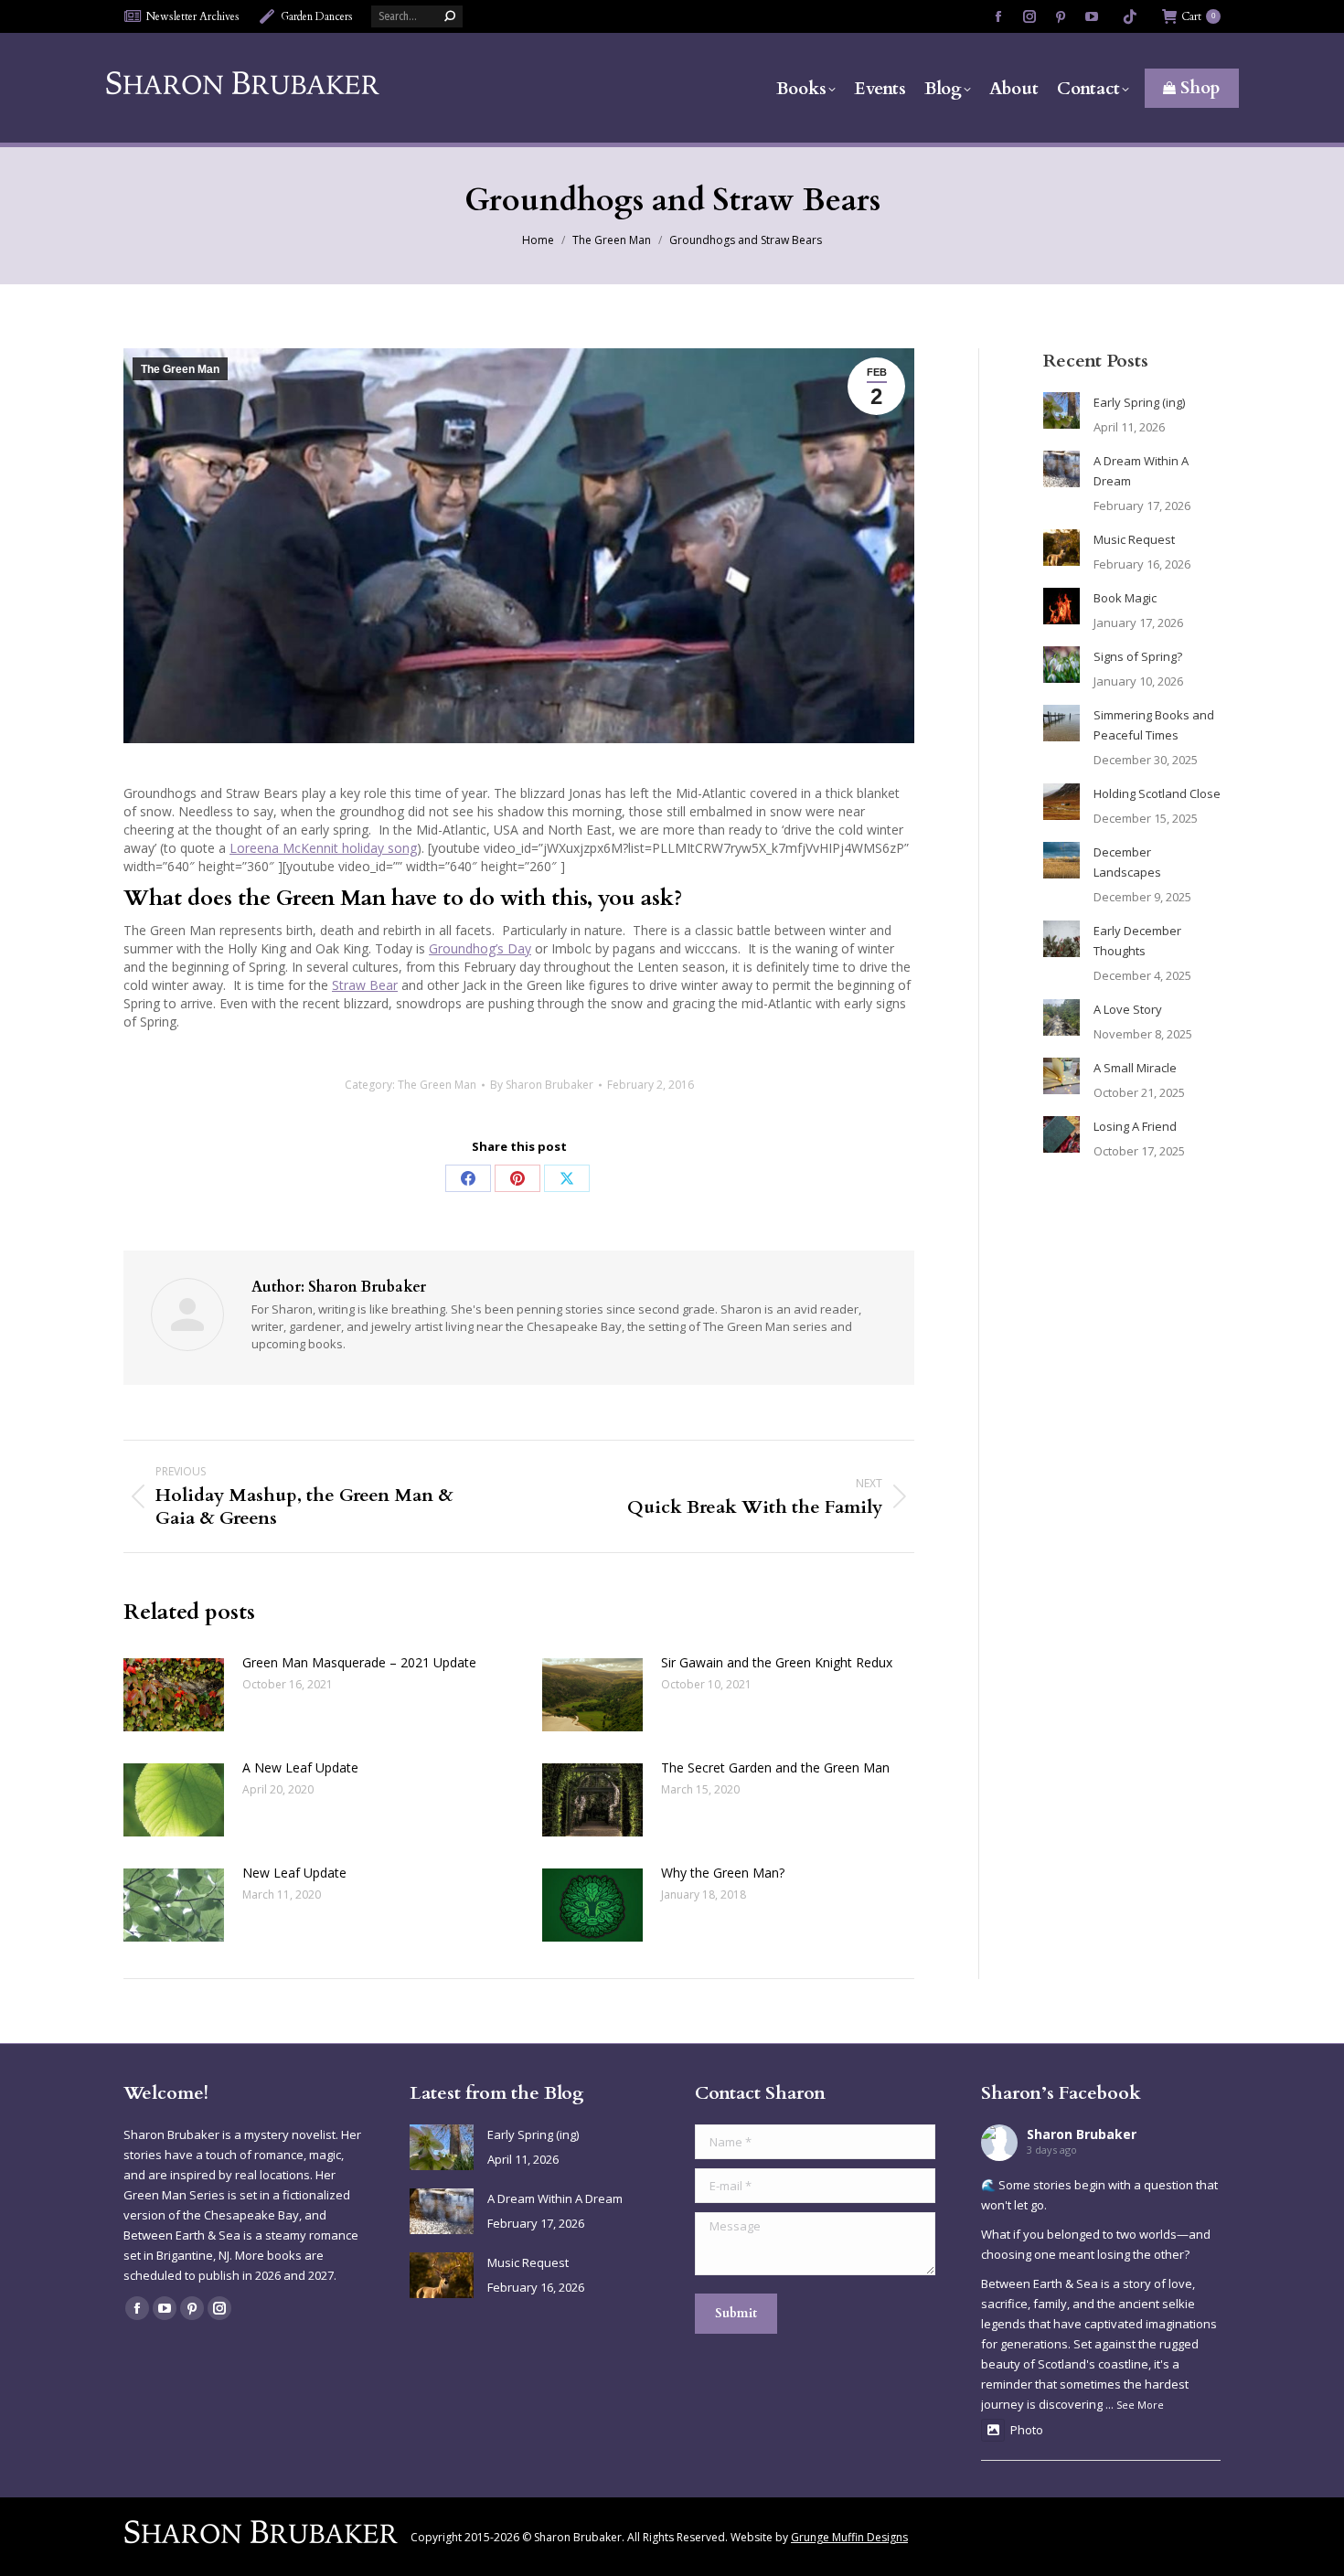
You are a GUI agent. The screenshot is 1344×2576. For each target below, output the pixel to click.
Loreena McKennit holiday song (323, 848)
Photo (1027, 2430)
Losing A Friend (1135, 1126)
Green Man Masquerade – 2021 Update (359, 1662)
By (542, 1085)
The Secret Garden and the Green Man (775, 1767)
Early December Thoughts (1137, 941)
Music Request (1134, 539)
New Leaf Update (294, 1873)
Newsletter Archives (193, 16)
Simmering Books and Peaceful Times (1154, 725)
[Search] (450, 16)
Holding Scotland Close (1157, 793)
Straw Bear (365, 985)
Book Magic (1125, 598)
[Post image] (174, 1695)
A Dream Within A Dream (1141, 471)
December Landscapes (1127, 862)
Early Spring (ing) (1139, 402)
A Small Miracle (1135, 1068)
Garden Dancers (317, 16)
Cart (1198, 16)
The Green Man (180, 369)
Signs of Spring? (1138, 656)
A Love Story (1128, 1009)
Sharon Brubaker (1082, 2134)
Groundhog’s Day (480, 948)
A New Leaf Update (300, 1767)
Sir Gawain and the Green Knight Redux (777, 1662)
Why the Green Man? (723, 1873)
